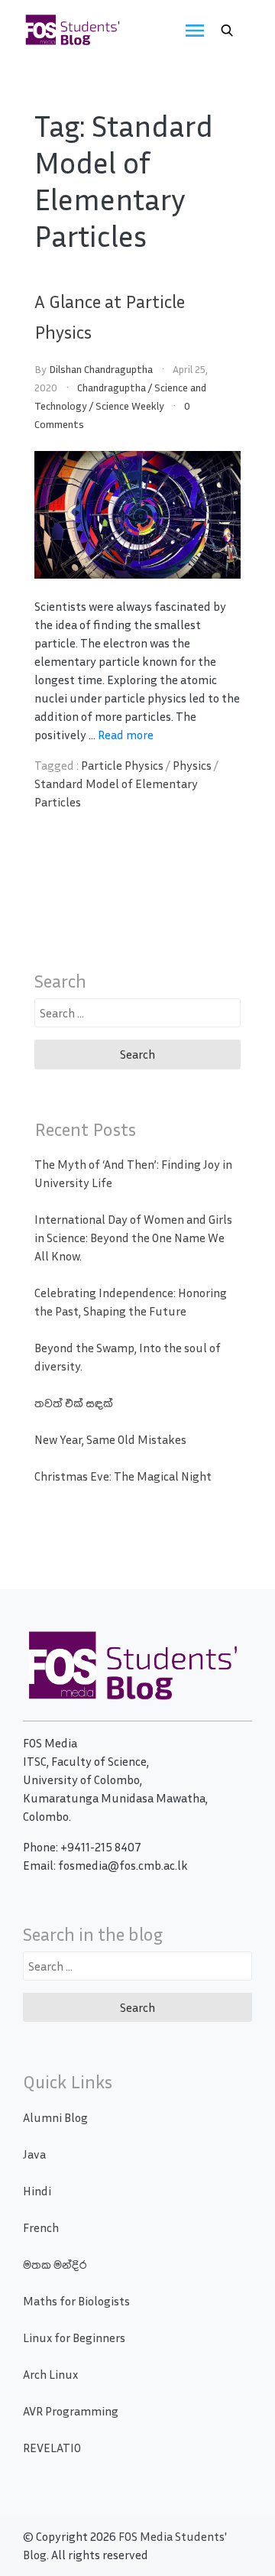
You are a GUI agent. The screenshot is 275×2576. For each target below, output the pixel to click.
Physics (192, 765)
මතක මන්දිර (55, 2264)
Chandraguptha (112, 387)
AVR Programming (71, 2411)
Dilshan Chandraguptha (101, 369)
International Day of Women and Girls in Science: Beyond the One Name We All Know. (133, 1238)
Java (34, 2154)
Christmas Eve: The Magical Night (123, 1476)
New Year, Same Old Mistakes (110, 1439)
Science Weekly (130, 406)
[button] (227, 31)
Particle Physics (122, 765)
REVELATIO (52, 2448)
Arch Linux (50, 2374)
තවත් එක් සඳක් (74, 1403)
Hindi (37, 2191)
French (41, 2227)
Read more (126, 735)
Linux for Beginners (74, 2338)
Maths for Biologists (76, 2301)
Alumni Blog (55, 2117)
